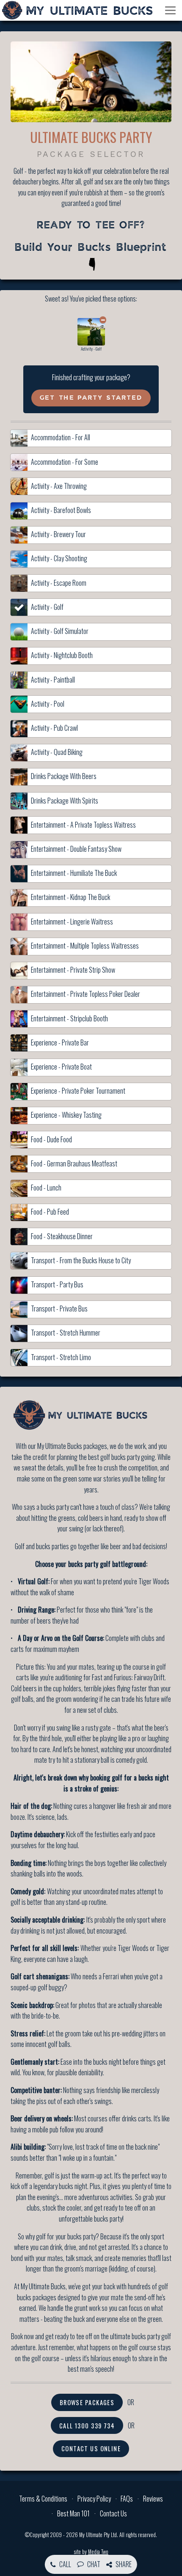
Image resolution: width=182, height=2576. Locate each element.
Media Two (98, 2552)
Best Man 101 (73, 2513)
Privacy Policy (94, 2499)
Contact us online (91, 2448)
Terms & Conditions (43, 2499)
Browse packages (87, 2402)
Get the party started (91, 398)
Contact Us (113, 2513)
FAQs (127, 2499)
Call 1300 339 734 (87, 2426)
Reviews (153, 2499)
